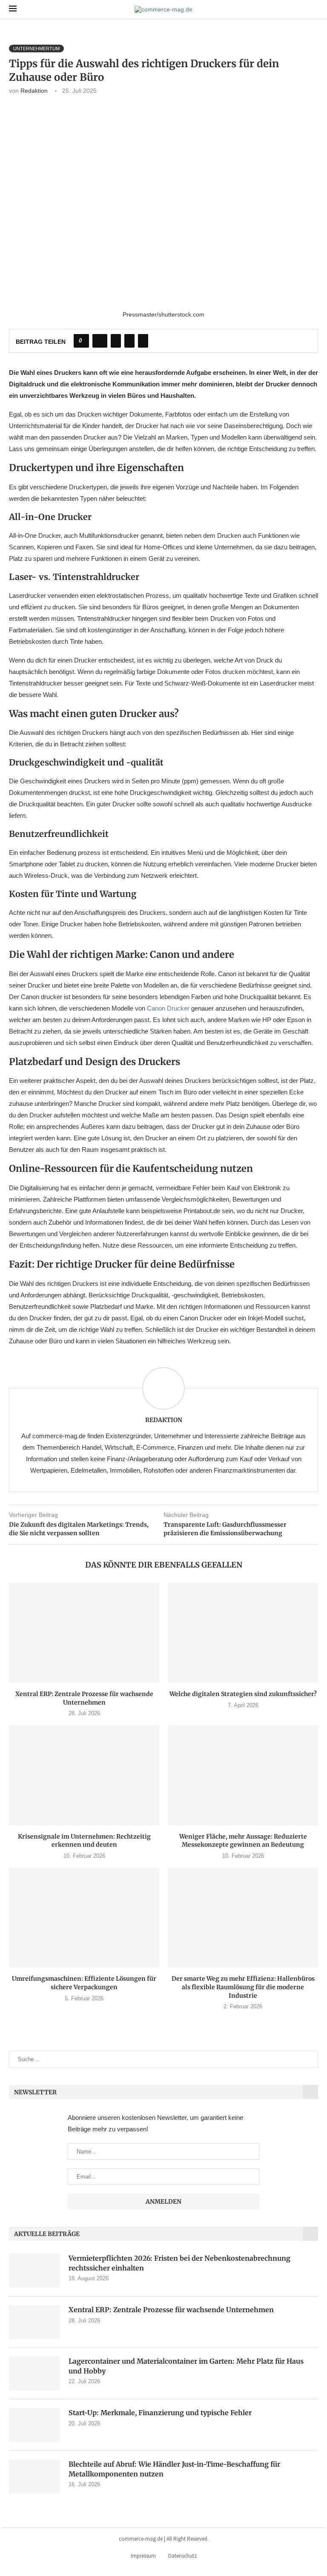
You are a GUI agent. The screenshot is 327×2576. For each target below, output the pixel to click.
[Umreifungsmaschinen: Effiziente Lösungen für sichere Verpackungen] (84, 1918)
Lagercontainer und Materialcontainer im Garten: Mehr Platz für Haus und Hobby (186, 2366)
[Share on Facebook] (100, 341)
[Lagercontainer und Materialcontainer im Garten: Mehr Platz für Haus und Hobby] (34, 2373)
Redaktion (34, 91)
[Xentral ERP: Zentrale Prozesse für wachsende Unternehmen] (84, 1633)
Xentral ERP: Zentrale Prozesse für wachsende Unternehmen (84, 1698)
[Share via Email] (143, 341)
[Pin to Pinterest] (129, 341)
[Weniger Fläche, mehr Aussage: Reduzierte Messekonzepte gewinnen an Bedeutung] (243, 1775)
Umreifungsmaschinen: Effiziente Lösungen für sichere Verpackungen (84, 1983)
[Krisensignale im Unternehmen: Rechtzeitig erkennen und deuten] (84, 1775)
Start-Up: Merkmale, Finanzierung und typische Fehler (160, 2413)
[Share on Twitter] (116, 341)
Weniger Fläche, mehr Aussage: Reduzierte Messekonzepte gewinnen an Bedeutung (243, 1841)
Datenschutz (182, 2556)
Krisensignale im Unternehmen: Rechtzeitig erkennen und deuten (84, 1841)
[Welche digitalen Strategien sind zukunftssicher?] (243, 1633)
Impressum (143, 2556)
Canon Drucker (168, 1008)
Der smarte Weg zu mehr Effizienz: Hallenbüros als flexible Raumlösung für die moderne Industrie (243, 1987)
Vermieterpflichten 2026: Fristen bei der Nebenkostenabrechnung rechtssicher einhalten (179, 2263)
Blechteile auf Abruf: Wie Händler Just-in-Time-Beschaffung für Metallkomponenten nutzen (174, 2469)
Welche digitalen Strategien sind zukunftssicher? (243, 1694)
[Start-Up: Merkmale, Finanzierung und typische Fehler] (34, 2425)
